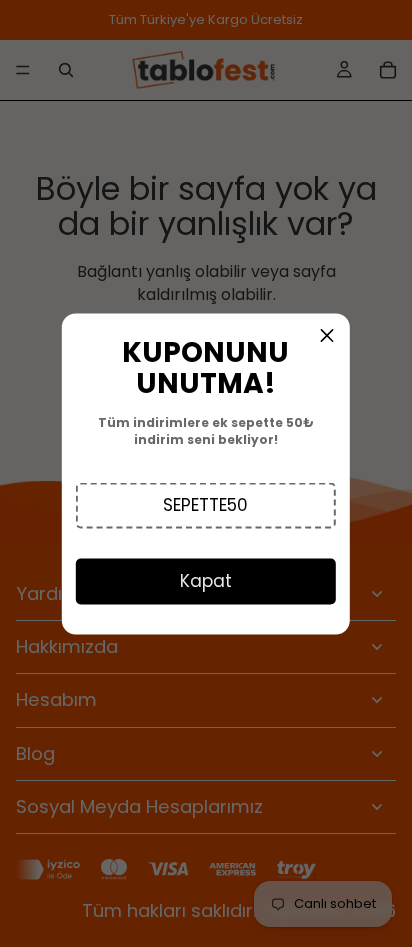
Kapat (206, 580)
